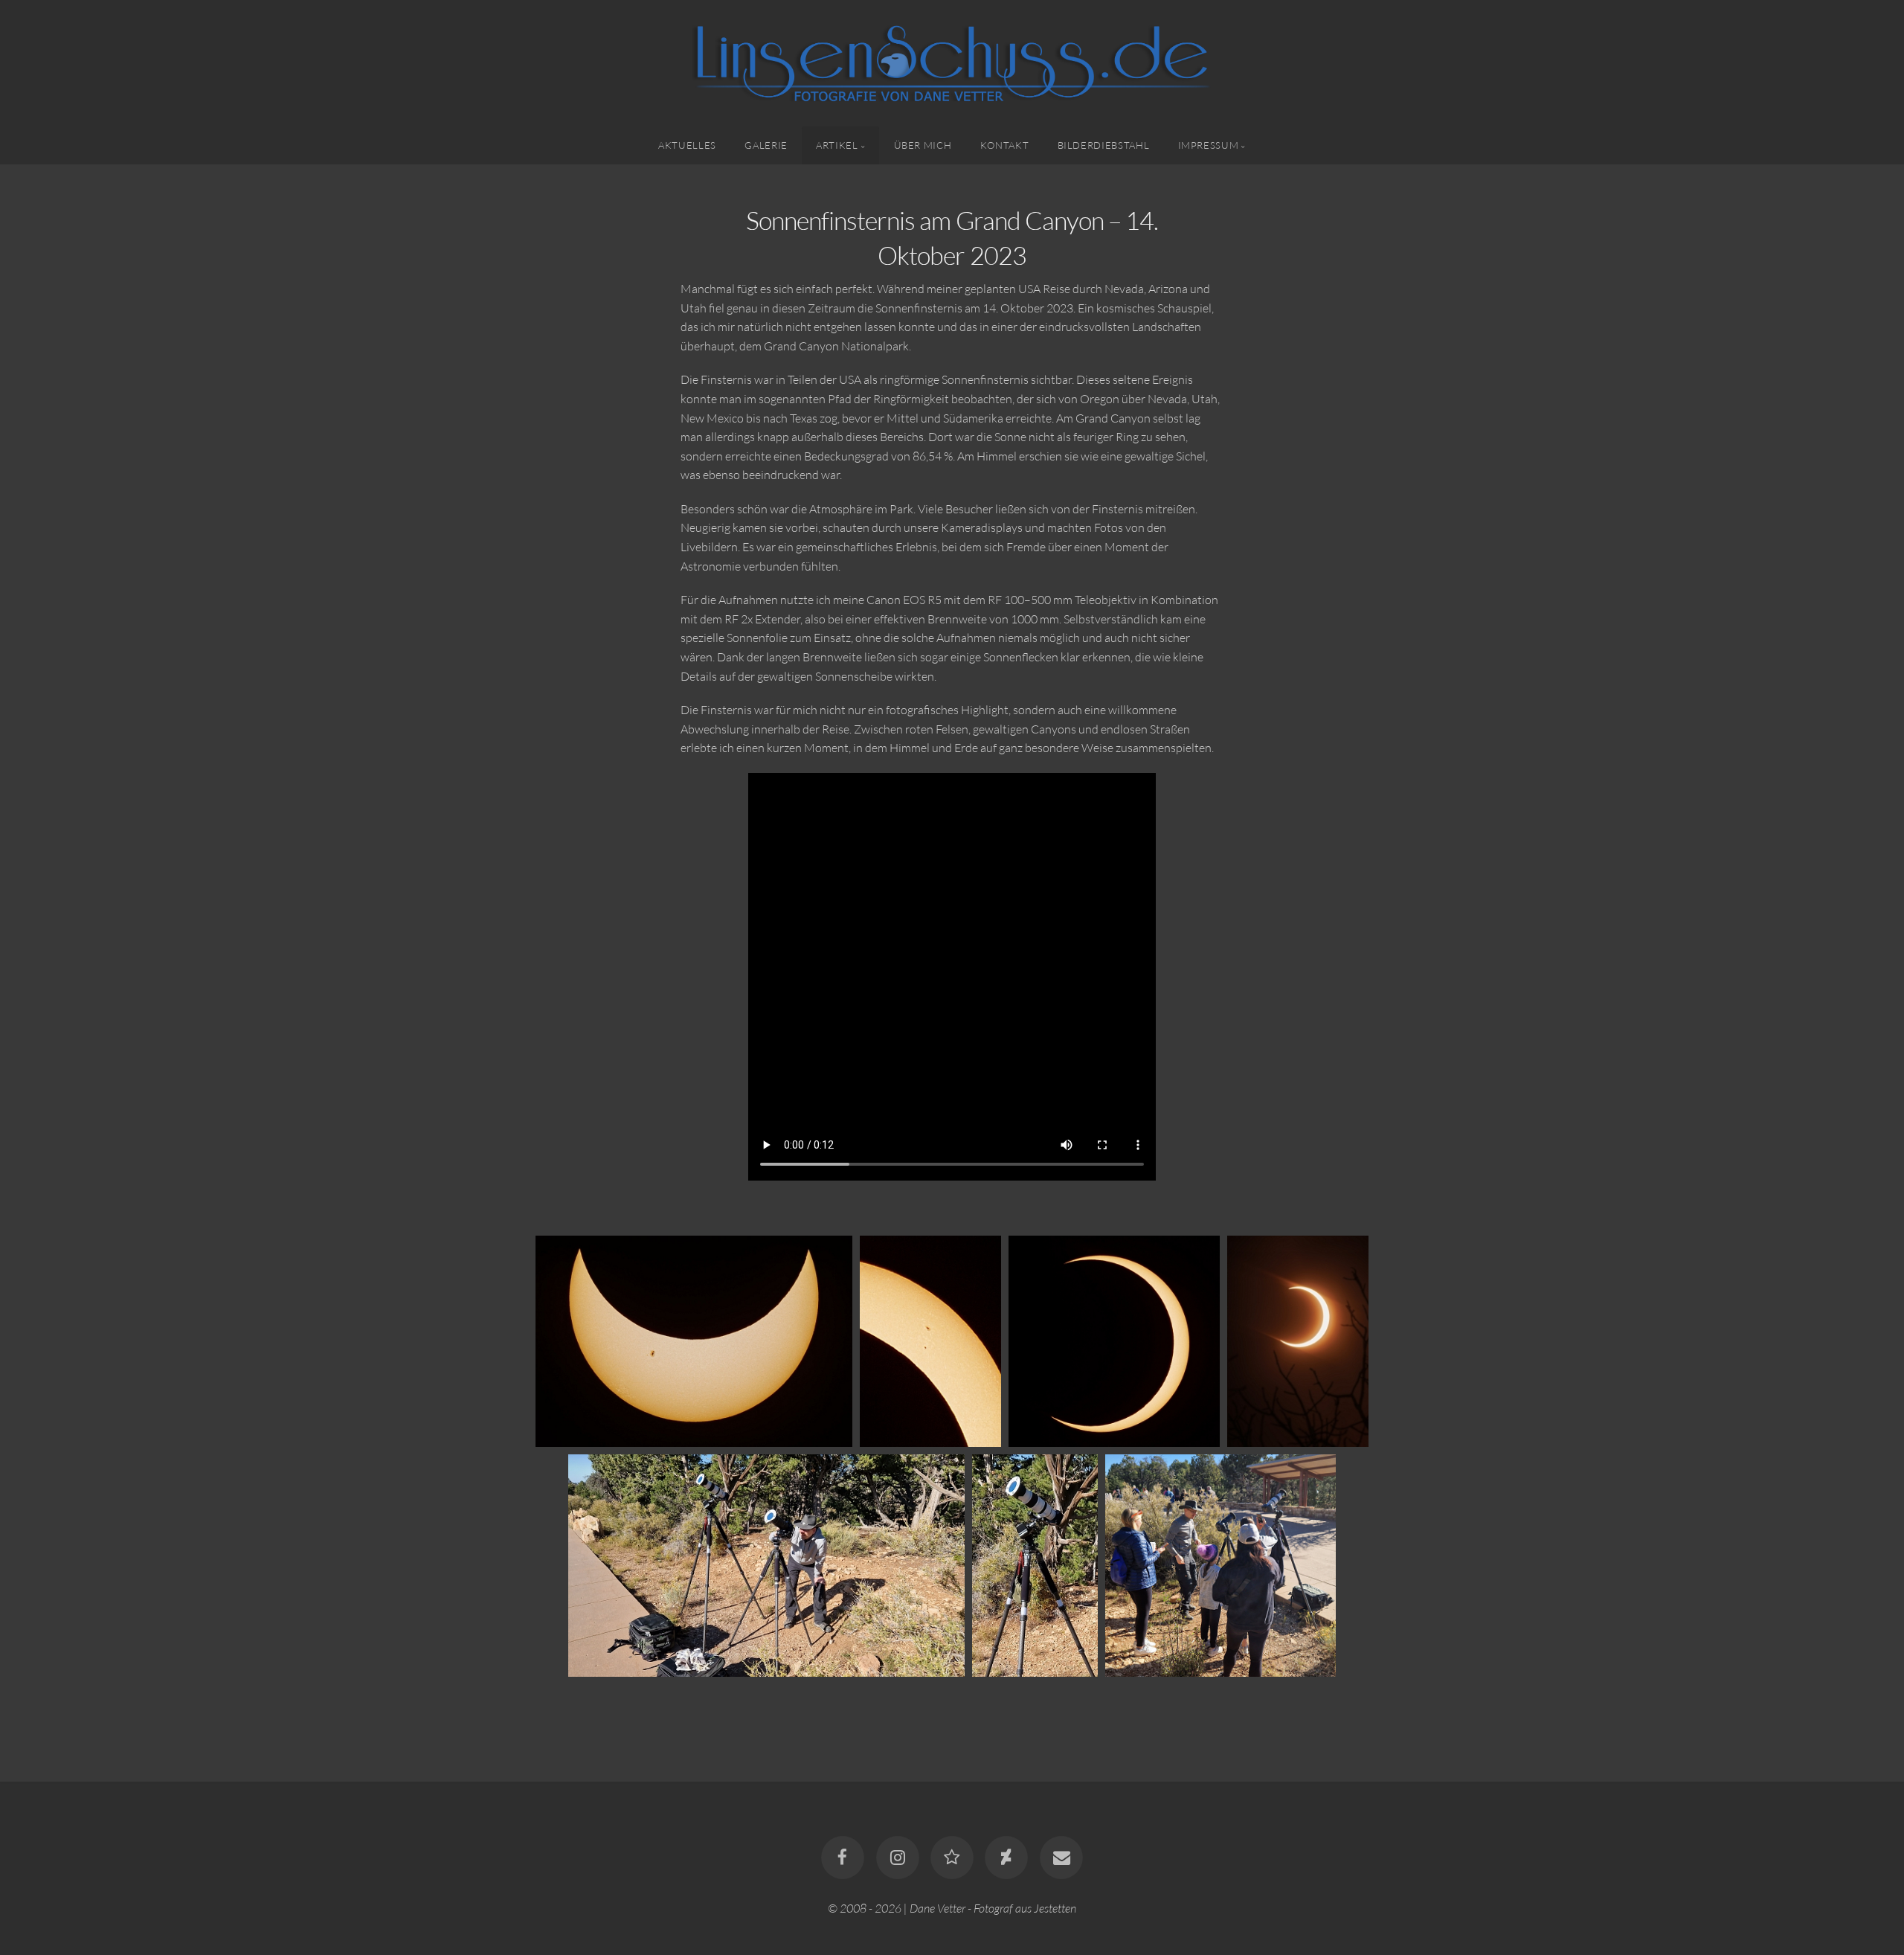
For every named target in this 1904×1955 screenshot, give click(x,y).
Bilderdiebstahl (1104, 145)
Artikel (837, 145)
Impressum (1209, 145)
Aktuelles (687, 145)
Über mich (923, 145)
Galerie (766, 145)
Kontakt (1004, 145)
